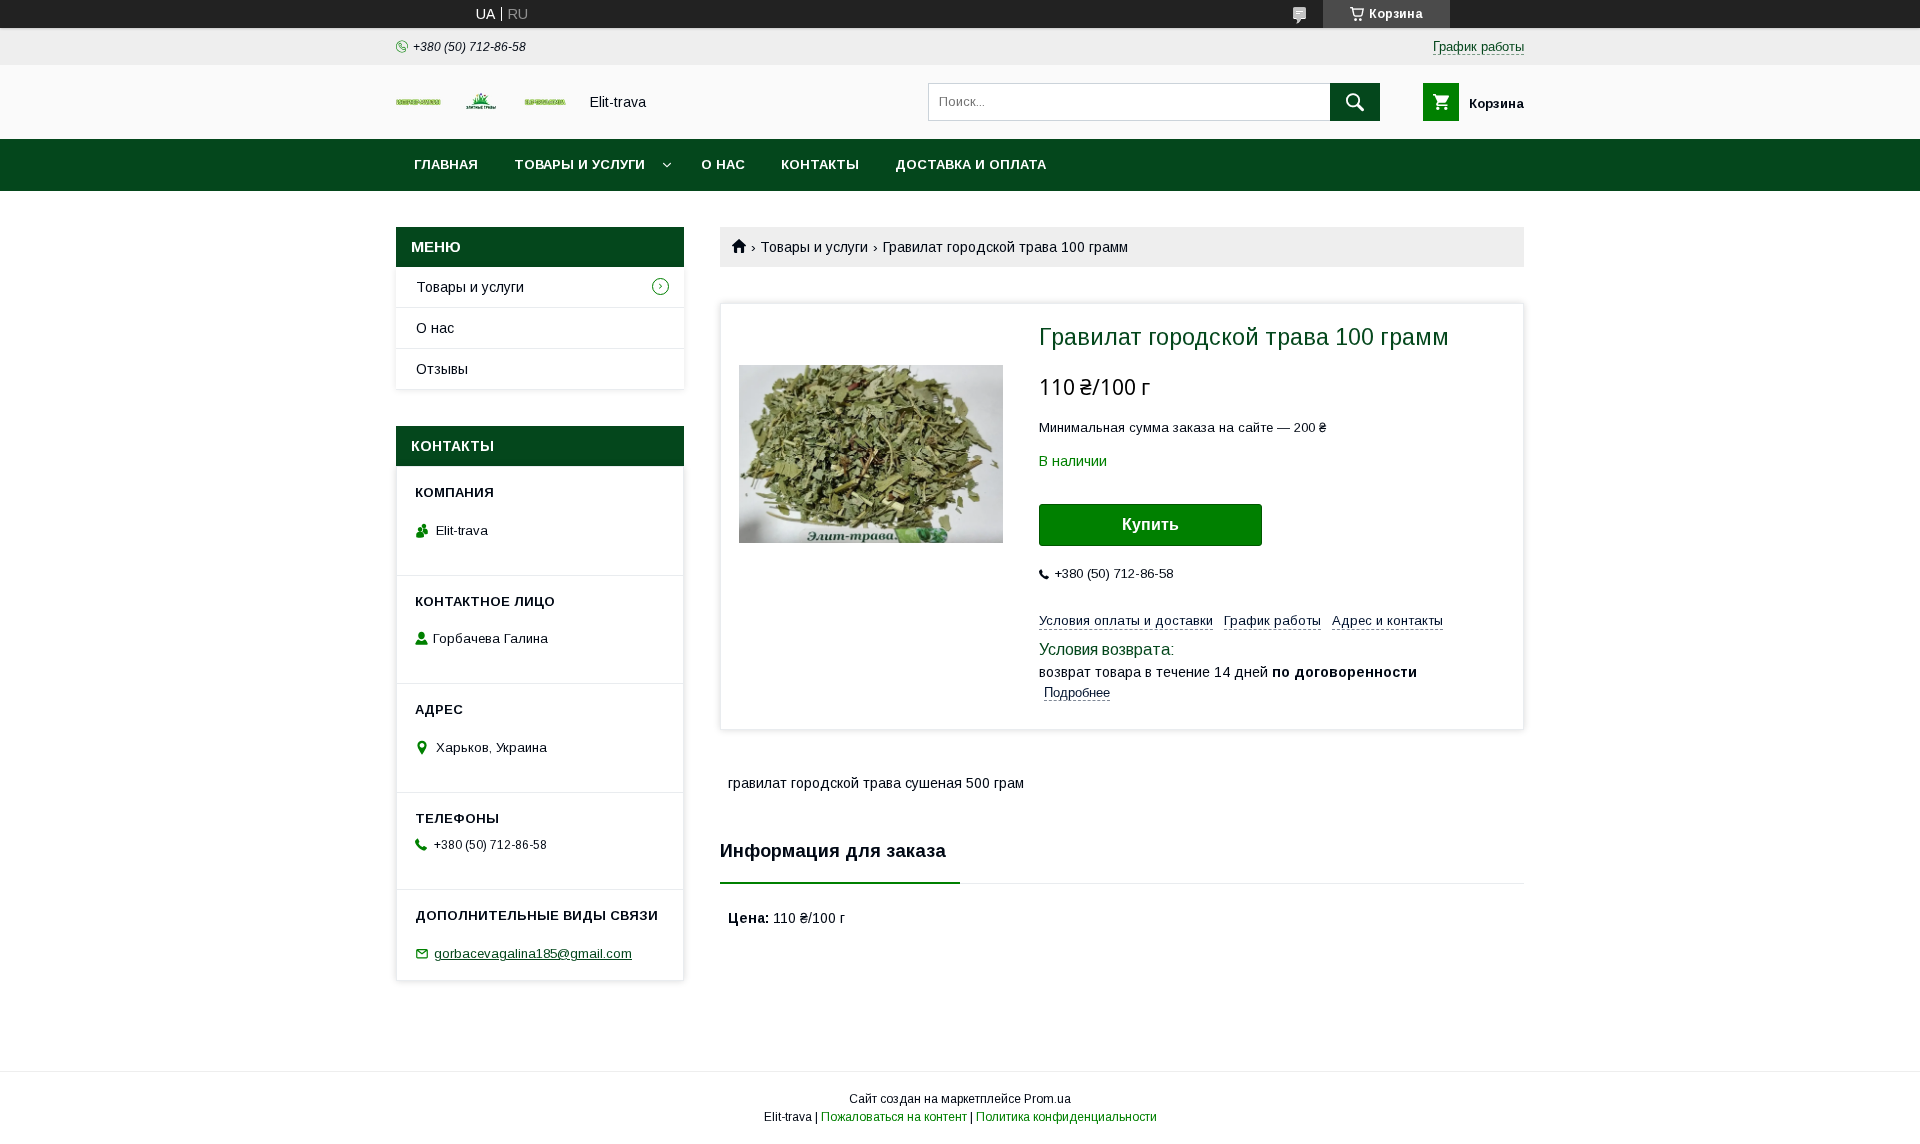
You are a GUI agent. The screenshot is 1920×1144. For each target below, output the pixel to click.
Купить (1150, 524)
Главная (446, 164)
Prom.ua (1047, 1099)
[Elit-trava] (481, 105)
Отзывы (442, 369)
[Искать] (1355, 102)
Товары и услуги (579, 164)
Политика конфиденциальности (1066, 1117)
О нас (723, 164)
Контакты (820, 164)
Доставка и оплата (970, 164)
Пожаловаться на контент (894, 1117)
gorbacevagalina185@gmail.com (533, 953)
